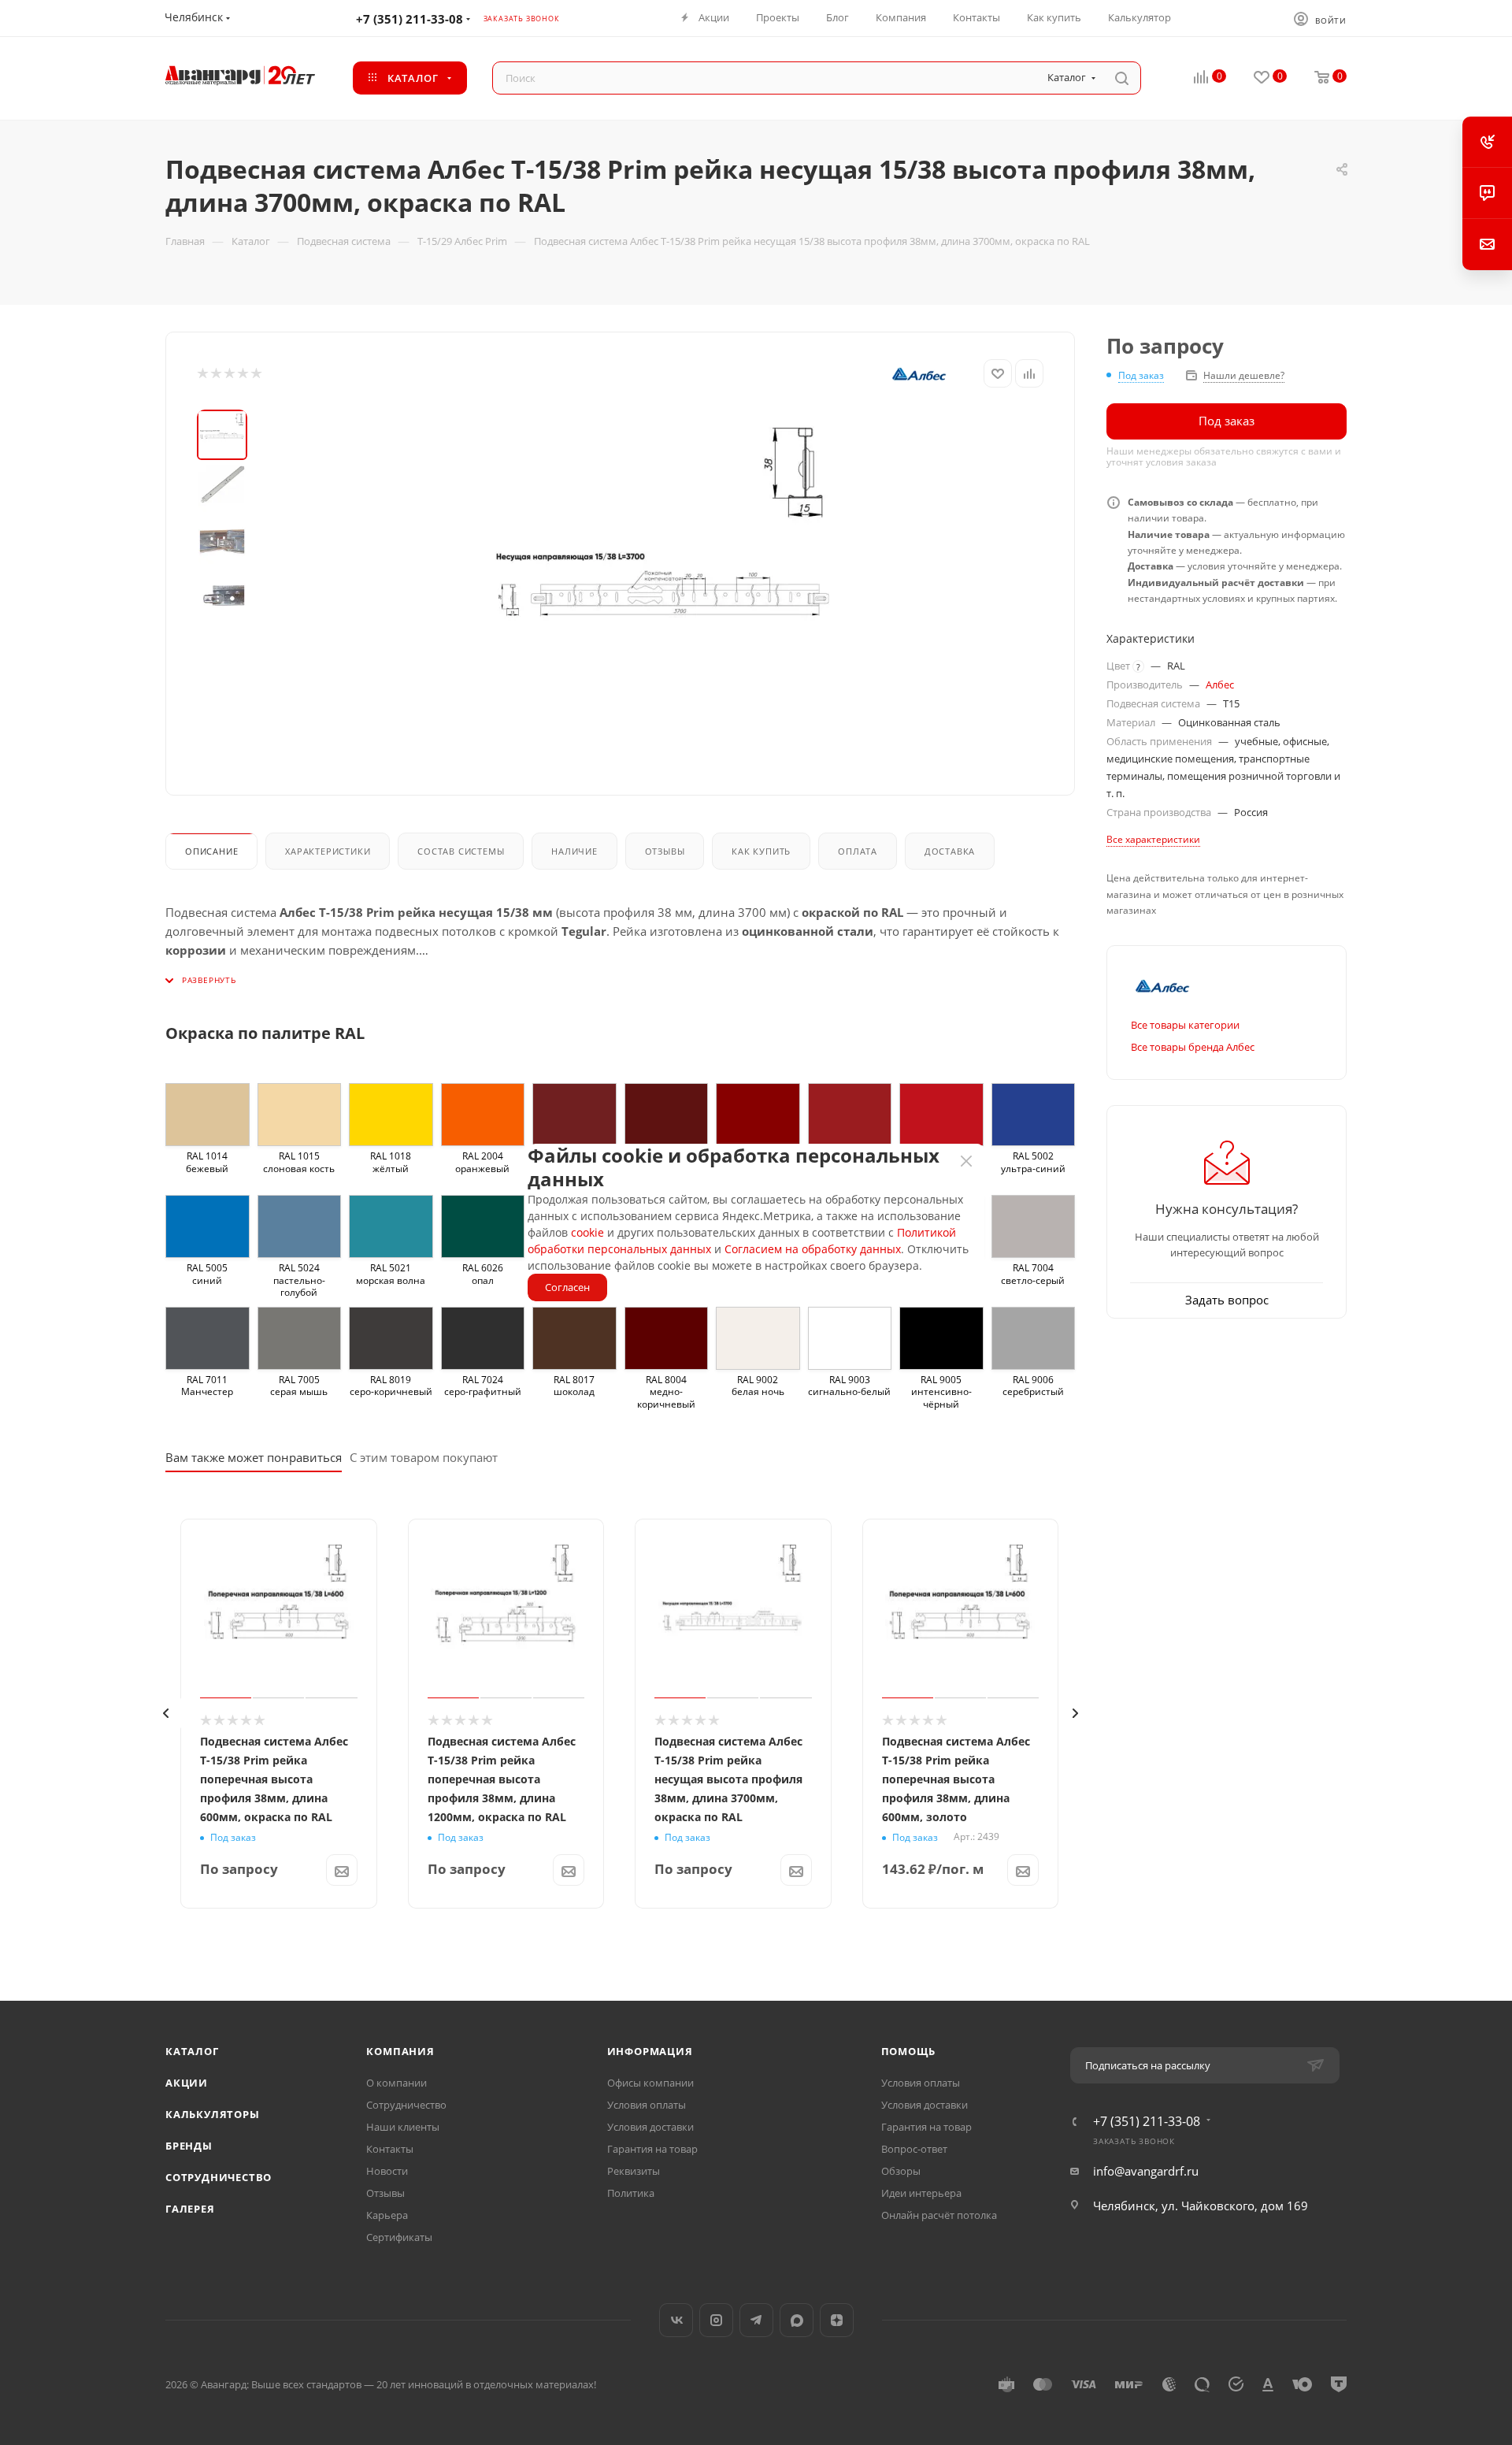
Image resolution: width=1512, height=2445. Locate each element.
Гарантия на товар (652, 2149)
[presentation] (165, 1713)
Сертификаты (399, 2237)
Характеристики (328, 851)
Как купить (761, 851)
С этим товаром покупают (424, 1457)
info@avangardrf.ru (1146, 2171)
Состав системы (461, 851)
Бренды (189, 2146)
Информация (650, 2051)
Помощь (908, 2051)
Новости (387, 2171)
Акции (187, 2083)
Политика (631, 2193)
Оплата (858, 851)
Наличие (574, 851)
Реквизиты (634, 2171)
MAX (797, 2320)
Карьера (387, 2215)
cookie (587, 1232)
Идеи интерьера (921, 2193)
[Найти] (1122, 78)
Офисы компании (650, 2083)
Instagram (716, 2320)
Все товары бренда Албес (1193, 1047)
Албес (1220, 685)
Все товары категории (1185, 1025)
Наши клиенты (403, 2127)
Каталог (192, 2051)
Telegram (756, 2320)
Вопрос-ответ (914, 2149)
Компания (400, 2051)
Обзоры (901, 2171)
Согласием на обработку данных (813, 1249)
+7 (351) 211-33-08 (409, 19)
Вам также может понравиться (254, 1457)
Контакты (390, 2149)
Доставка (950, 851)
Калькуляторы (213, 2114)
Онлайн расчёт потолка (939, 2215)
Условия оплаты (647, 2105)
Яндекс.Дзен (837, 2320)
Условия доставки (650, 2127)
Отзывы (665, 851)
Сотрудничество (219, 2177)
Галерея (190, 2209)
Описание (211, 851)
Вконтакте (676, 2320)
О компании (397, 2083)
